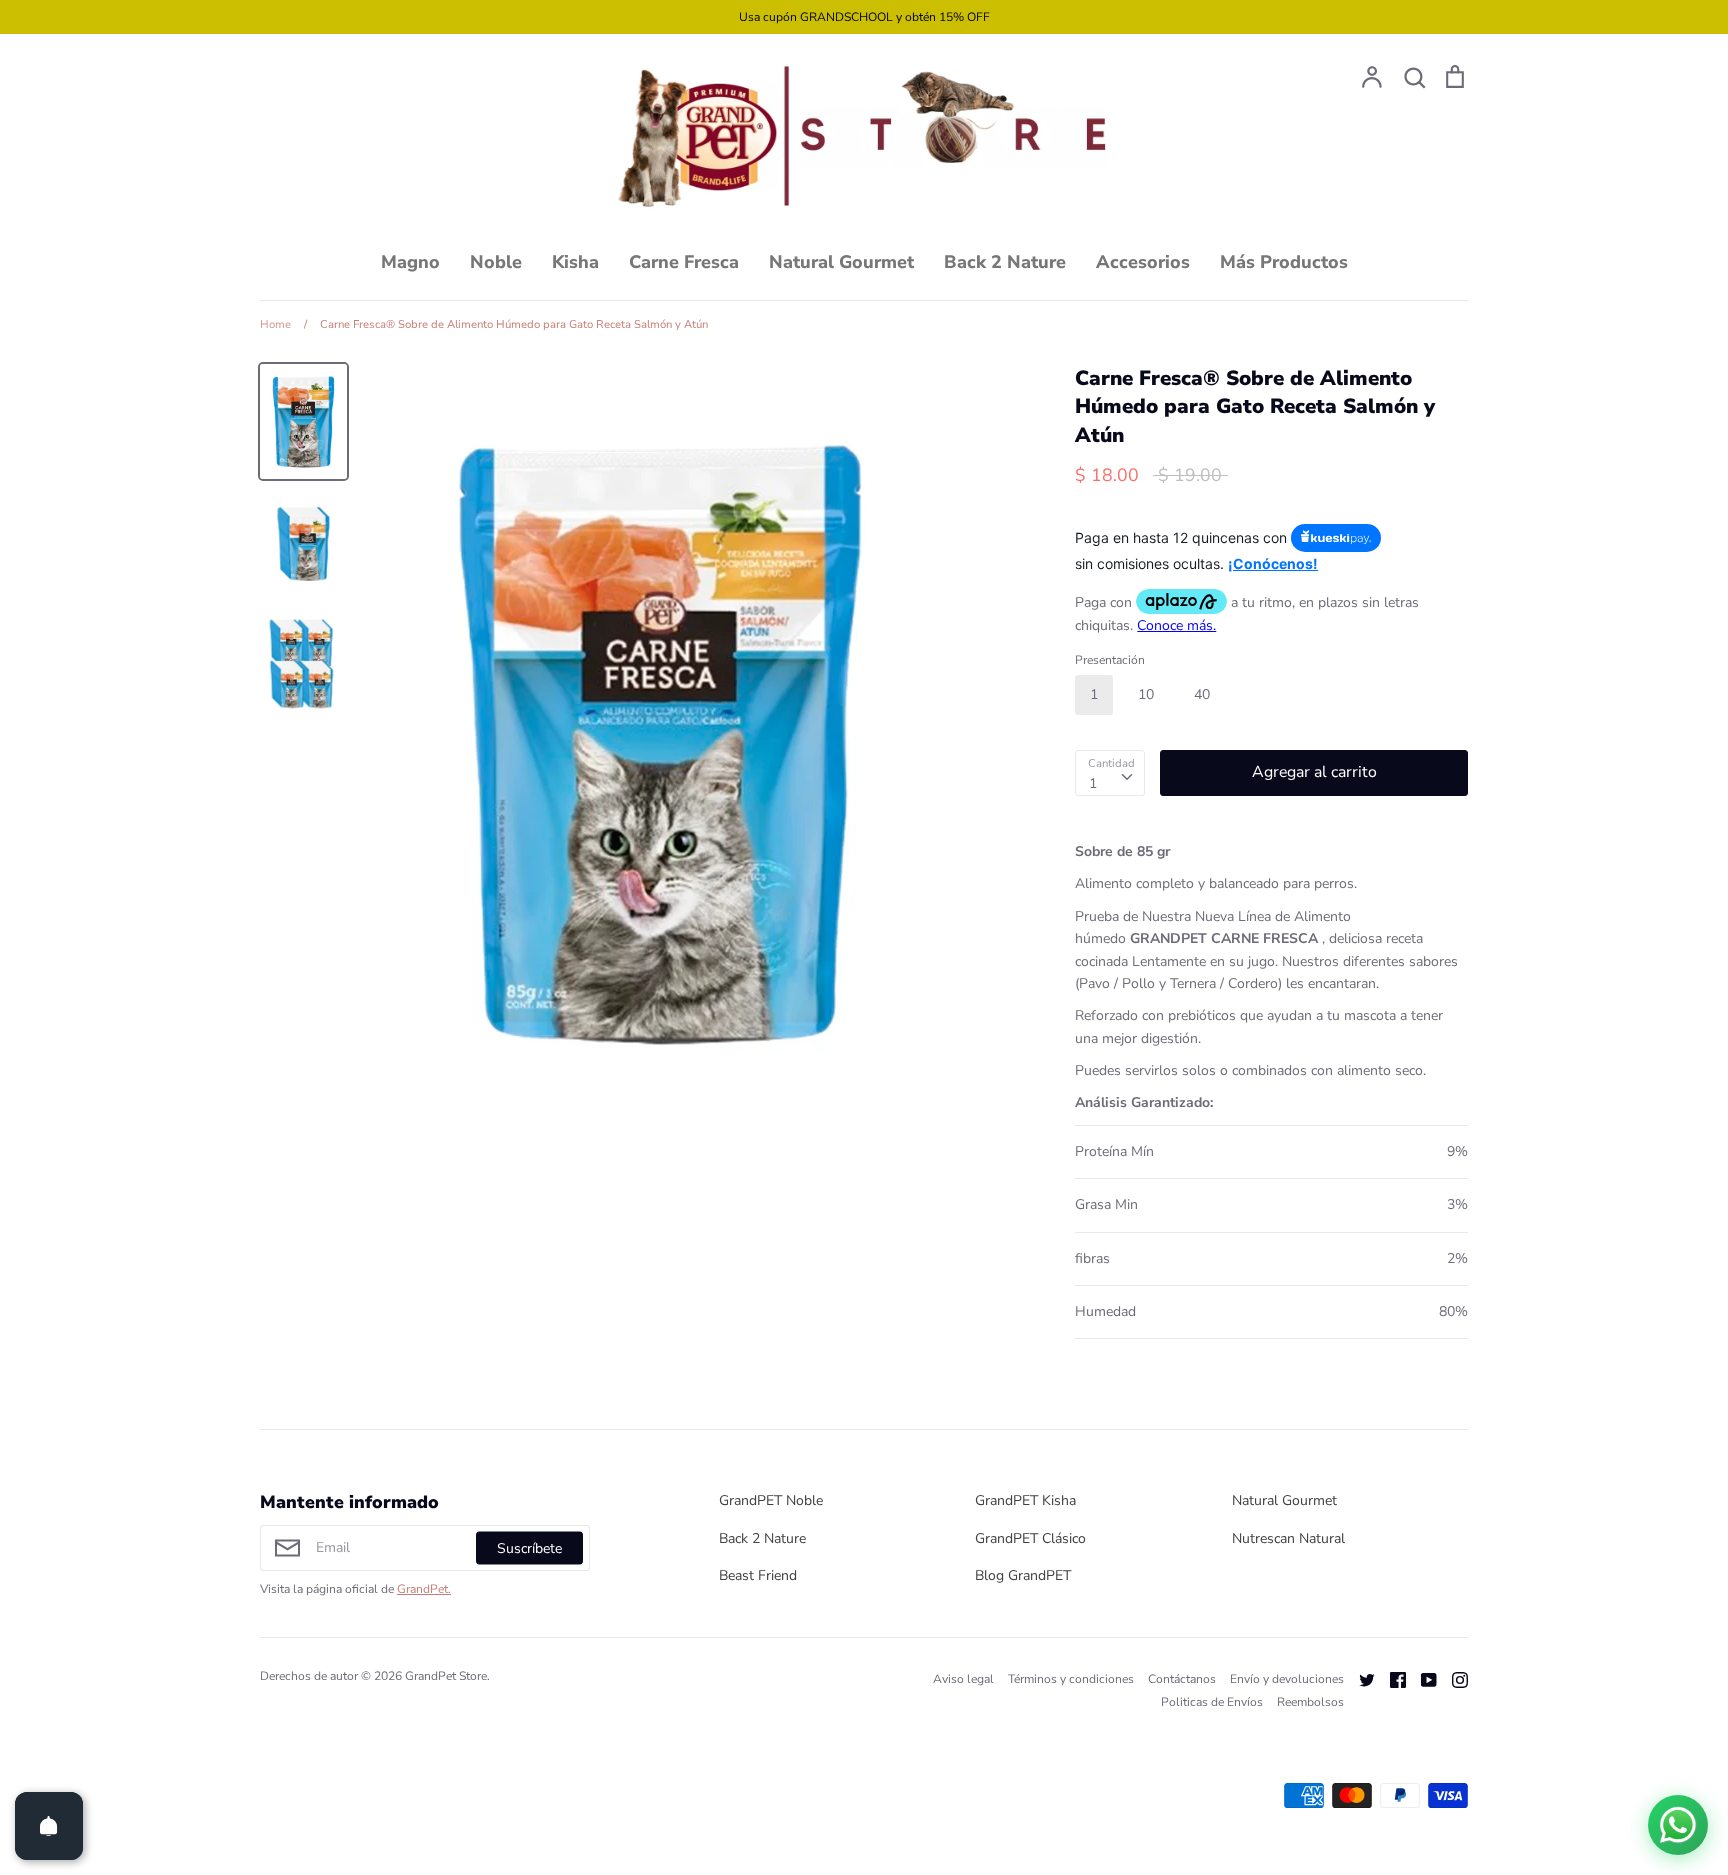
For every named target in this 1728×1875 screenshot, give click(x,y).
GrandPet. (424, 1589)
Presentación (1110, 660)
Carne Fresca (684, 262)
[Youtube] (1421, 1678)
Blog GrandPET (1023, 1575)
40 (1202, 694)
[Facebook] (1390, 1678)
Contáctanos (1182, 1679)
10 (1146, 694)
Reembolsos (1310, 1702)
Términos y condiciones (1071, 1679)
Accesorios (1143, 262)
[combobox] (1110, 773)
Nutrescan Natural (1288, 1538)
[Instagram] (1452, 1678)
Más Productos (1284, 262)
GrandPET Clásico (1030, 1538)
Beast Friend (758, 1575)
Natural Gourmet (841, 262)
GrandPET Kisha (1025, 1500)
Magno (410, 262)
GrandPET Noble (771, 1500)
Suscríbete (529, 1548)
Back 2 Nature (1005, 262)
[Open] (49, 1826)
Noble (496, 262)
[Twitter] (1359, 1678)
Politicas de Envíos (1212, 1702)
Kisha (575, 262)
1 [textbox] (1093, 783)
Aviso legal (963, 1679)
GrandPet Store (446, 1676)
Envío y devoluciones (1287, 1679)
